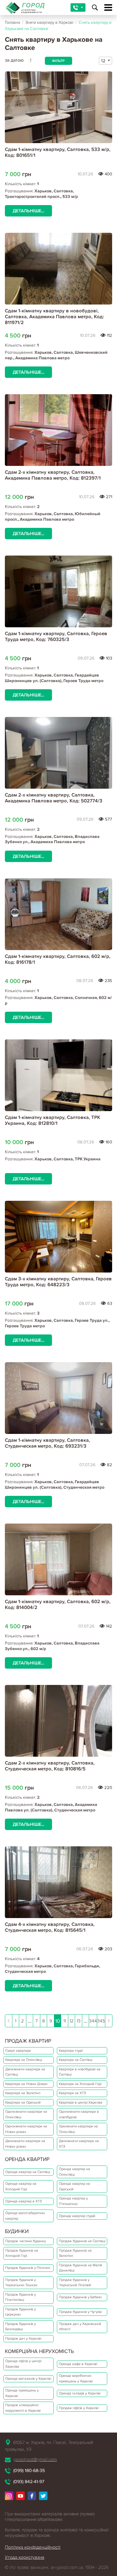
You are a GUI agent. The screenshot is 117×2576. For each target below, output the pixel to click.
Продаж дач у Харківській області (80, 2327)
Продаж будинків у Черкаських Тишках (21, 2283)
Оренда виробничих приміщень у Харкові (76, 2378)
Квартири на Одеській (23, 2102)
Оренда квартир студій (77, 2216)
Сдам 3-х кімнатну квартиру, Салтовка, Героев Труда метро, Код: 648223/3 (58, 1282)
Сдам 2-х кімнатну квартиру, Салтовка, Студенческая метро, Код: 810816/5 (50, 1766)
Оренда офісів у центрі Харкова (23, 2364)
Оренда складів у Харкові (80, 2393)
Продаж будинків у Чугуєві (80, 2312)
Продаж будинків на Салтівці (82, 2241)
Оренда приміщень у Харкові (22, 2393)
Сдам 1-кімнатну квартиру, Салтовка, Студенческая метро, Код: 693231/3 (47, 1443)
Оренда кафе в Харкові (78, 2364)
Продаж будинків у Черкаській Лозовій (75, 2283)
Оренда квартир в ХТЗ (23, 2201)
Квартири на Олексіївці (24, 2060)
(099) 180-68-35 (29, 2471)
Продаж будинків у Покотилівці (20, 2297)
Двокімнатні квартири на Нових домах (25, 2144)
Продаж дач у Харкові (23, 2338)
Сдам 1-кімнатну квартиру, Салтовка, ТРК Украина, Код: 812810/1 (52, 1120)
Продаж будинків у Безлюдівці (20, 2327)
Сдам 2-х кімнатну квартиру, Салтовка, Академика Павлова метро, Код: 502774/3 (54, 798)
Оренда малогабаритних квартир (25, 2216)
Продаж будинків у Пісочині (28, 2268)
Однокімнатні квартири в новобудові (79, 2114)
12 (71, 2021)
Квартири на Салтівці (76, 2060)
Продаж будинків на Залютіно (75, 2253)
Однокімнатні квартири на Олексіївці (26, 2114)
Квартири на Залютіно (23, 2093)
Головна (13, 22)
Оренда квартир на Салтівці (28, 2172)
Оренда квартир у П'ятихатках (73, 2201)
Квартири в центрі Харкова (81, 2102)
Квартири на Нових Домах (26, 2084)
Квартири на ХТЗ (72, 2093)
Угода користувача (25, 2557)
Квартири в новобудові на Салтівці (80, 2072)
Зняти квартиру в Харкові (49, 22)
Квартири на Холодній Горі (80, 2084)
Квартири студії (71, 2051)
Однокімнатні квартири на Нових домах (26, 2129)
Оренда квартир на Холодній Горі (21, 2186)
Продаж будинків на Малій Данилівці (80, 2268)
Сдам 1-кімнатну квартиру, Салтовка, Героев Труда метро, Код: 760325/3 (56, 636)
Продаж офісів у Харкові (79, 2408)
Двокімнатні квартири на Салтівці (25, 2072)
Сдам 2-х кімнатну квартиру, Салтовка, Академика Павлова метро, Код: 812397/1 (53, 475)
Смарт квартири (18, 2051)
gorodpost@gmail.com (35, 2459)
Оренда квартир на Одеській (74, 2186)
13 (79, 2021)
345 (101, 2021)
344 (93, 2021)
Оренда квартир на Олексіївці (74, 2172)
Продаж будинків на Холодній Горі (22, 2253)
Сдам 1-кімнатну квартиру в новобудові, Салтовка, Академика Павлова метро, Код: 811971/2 (54, 317)
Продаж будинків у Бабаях (80, 2297)
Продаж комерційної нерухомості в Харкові (23, 2408)
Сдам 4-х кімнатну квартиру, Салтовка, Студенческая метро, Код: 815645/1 (50, 1927)
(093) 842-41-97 (29, 2482)
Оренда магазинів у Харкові (28, 2379)
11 (65, 2021)
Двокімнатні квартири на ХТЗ (79, 2144)
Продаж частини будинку (26, 2241)
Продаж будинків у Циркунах (20, 2312)
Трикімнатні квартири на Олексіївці (78, 2129)
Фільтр (58, 61)
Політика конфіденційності (33, 2547)
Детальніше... (28, 211)
